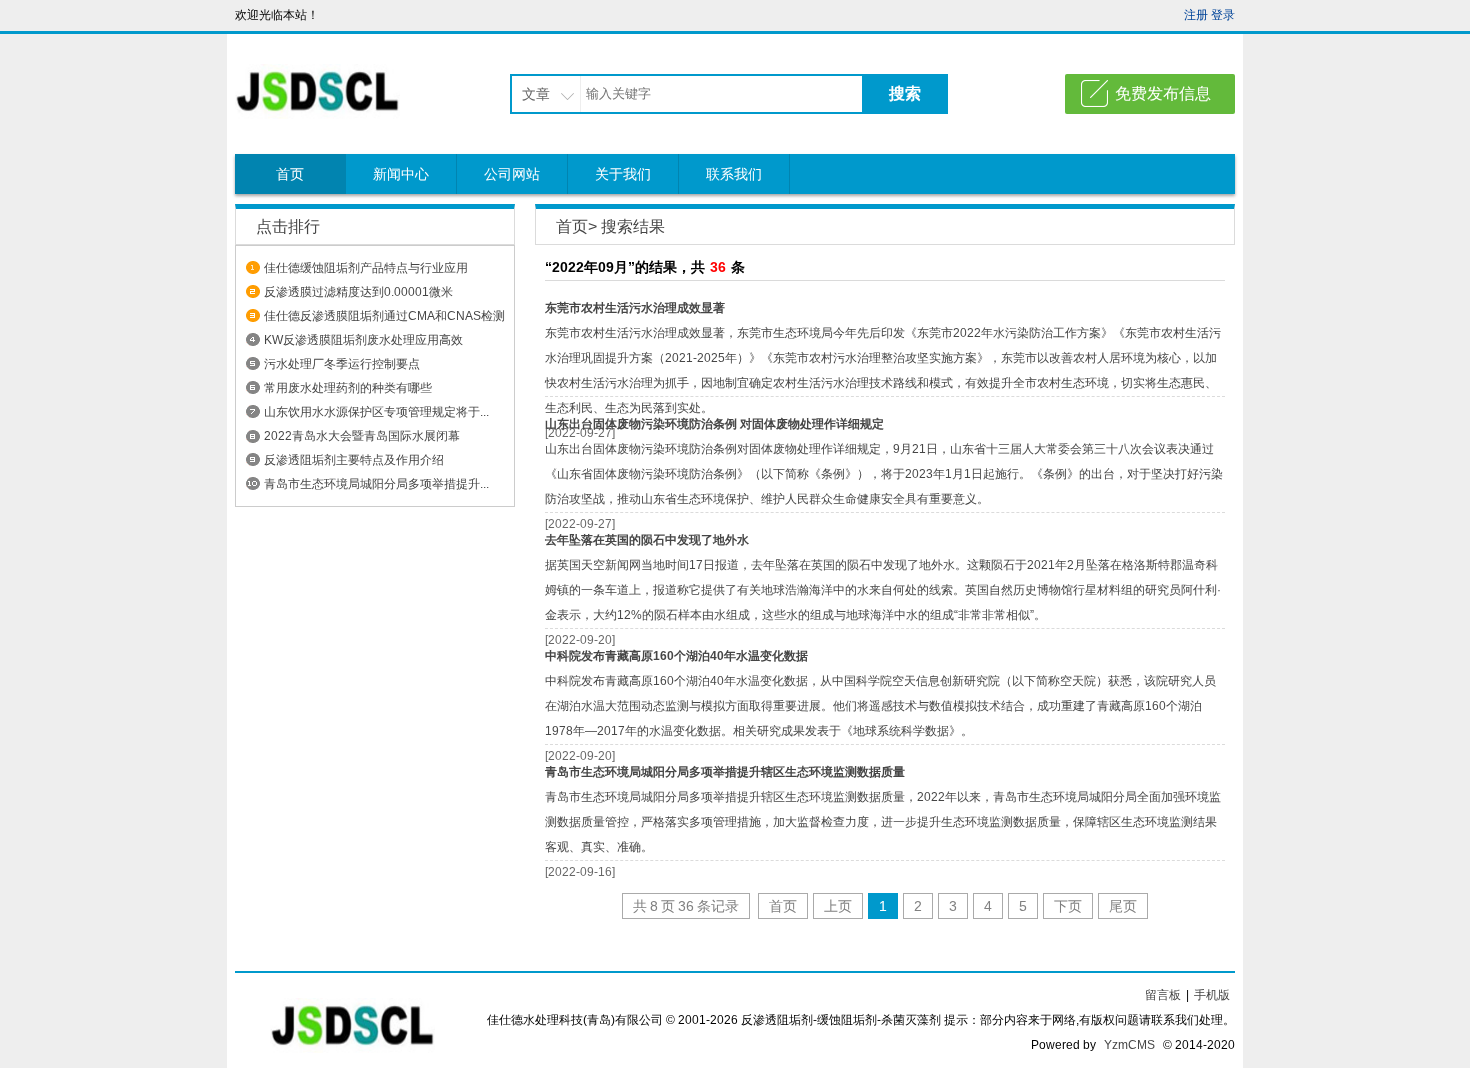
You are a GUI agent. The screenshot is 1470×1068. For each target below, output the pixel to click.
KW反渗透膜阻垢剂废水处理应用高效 (363, 340)
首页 (290, 174)
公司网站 (512, 174)
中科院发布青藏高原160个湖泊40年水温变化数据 (676, 656)
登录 (1223, 15)
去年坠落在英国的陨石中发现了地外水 (647, 540)
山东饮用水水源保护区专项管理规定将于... (376, 412)
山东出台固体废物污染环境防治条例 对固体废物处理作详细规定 (714, 424)
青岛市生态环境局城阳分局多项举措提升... (376, 484)
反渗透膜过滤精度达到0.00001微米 (358, 292)
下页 (1068, 906)
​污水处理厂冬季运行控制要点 (342, 364)
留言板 (1163, 995)
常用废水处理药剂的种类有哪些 (348, 388)
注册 (1196, 15)
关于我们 (623, 174)
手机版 (1212, 995)
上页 (838, 906)
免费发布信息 (1163, 93)
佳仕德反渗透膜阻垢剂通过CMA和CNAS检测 (384, 316)
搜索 (905, 93)
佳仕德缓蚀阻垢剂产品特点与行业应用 (366, 268)
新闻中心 (401, 174)
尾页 (1123, 906)
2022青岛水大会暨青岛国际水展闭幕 (362, 436)
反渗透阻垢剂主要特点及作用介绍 (354, 460)
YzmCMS (1129, 1045)
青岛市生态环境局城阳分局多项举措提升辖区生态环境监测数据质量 (725, 772)
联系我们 (734, 174)
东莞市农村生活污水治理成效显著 (635, 308)
